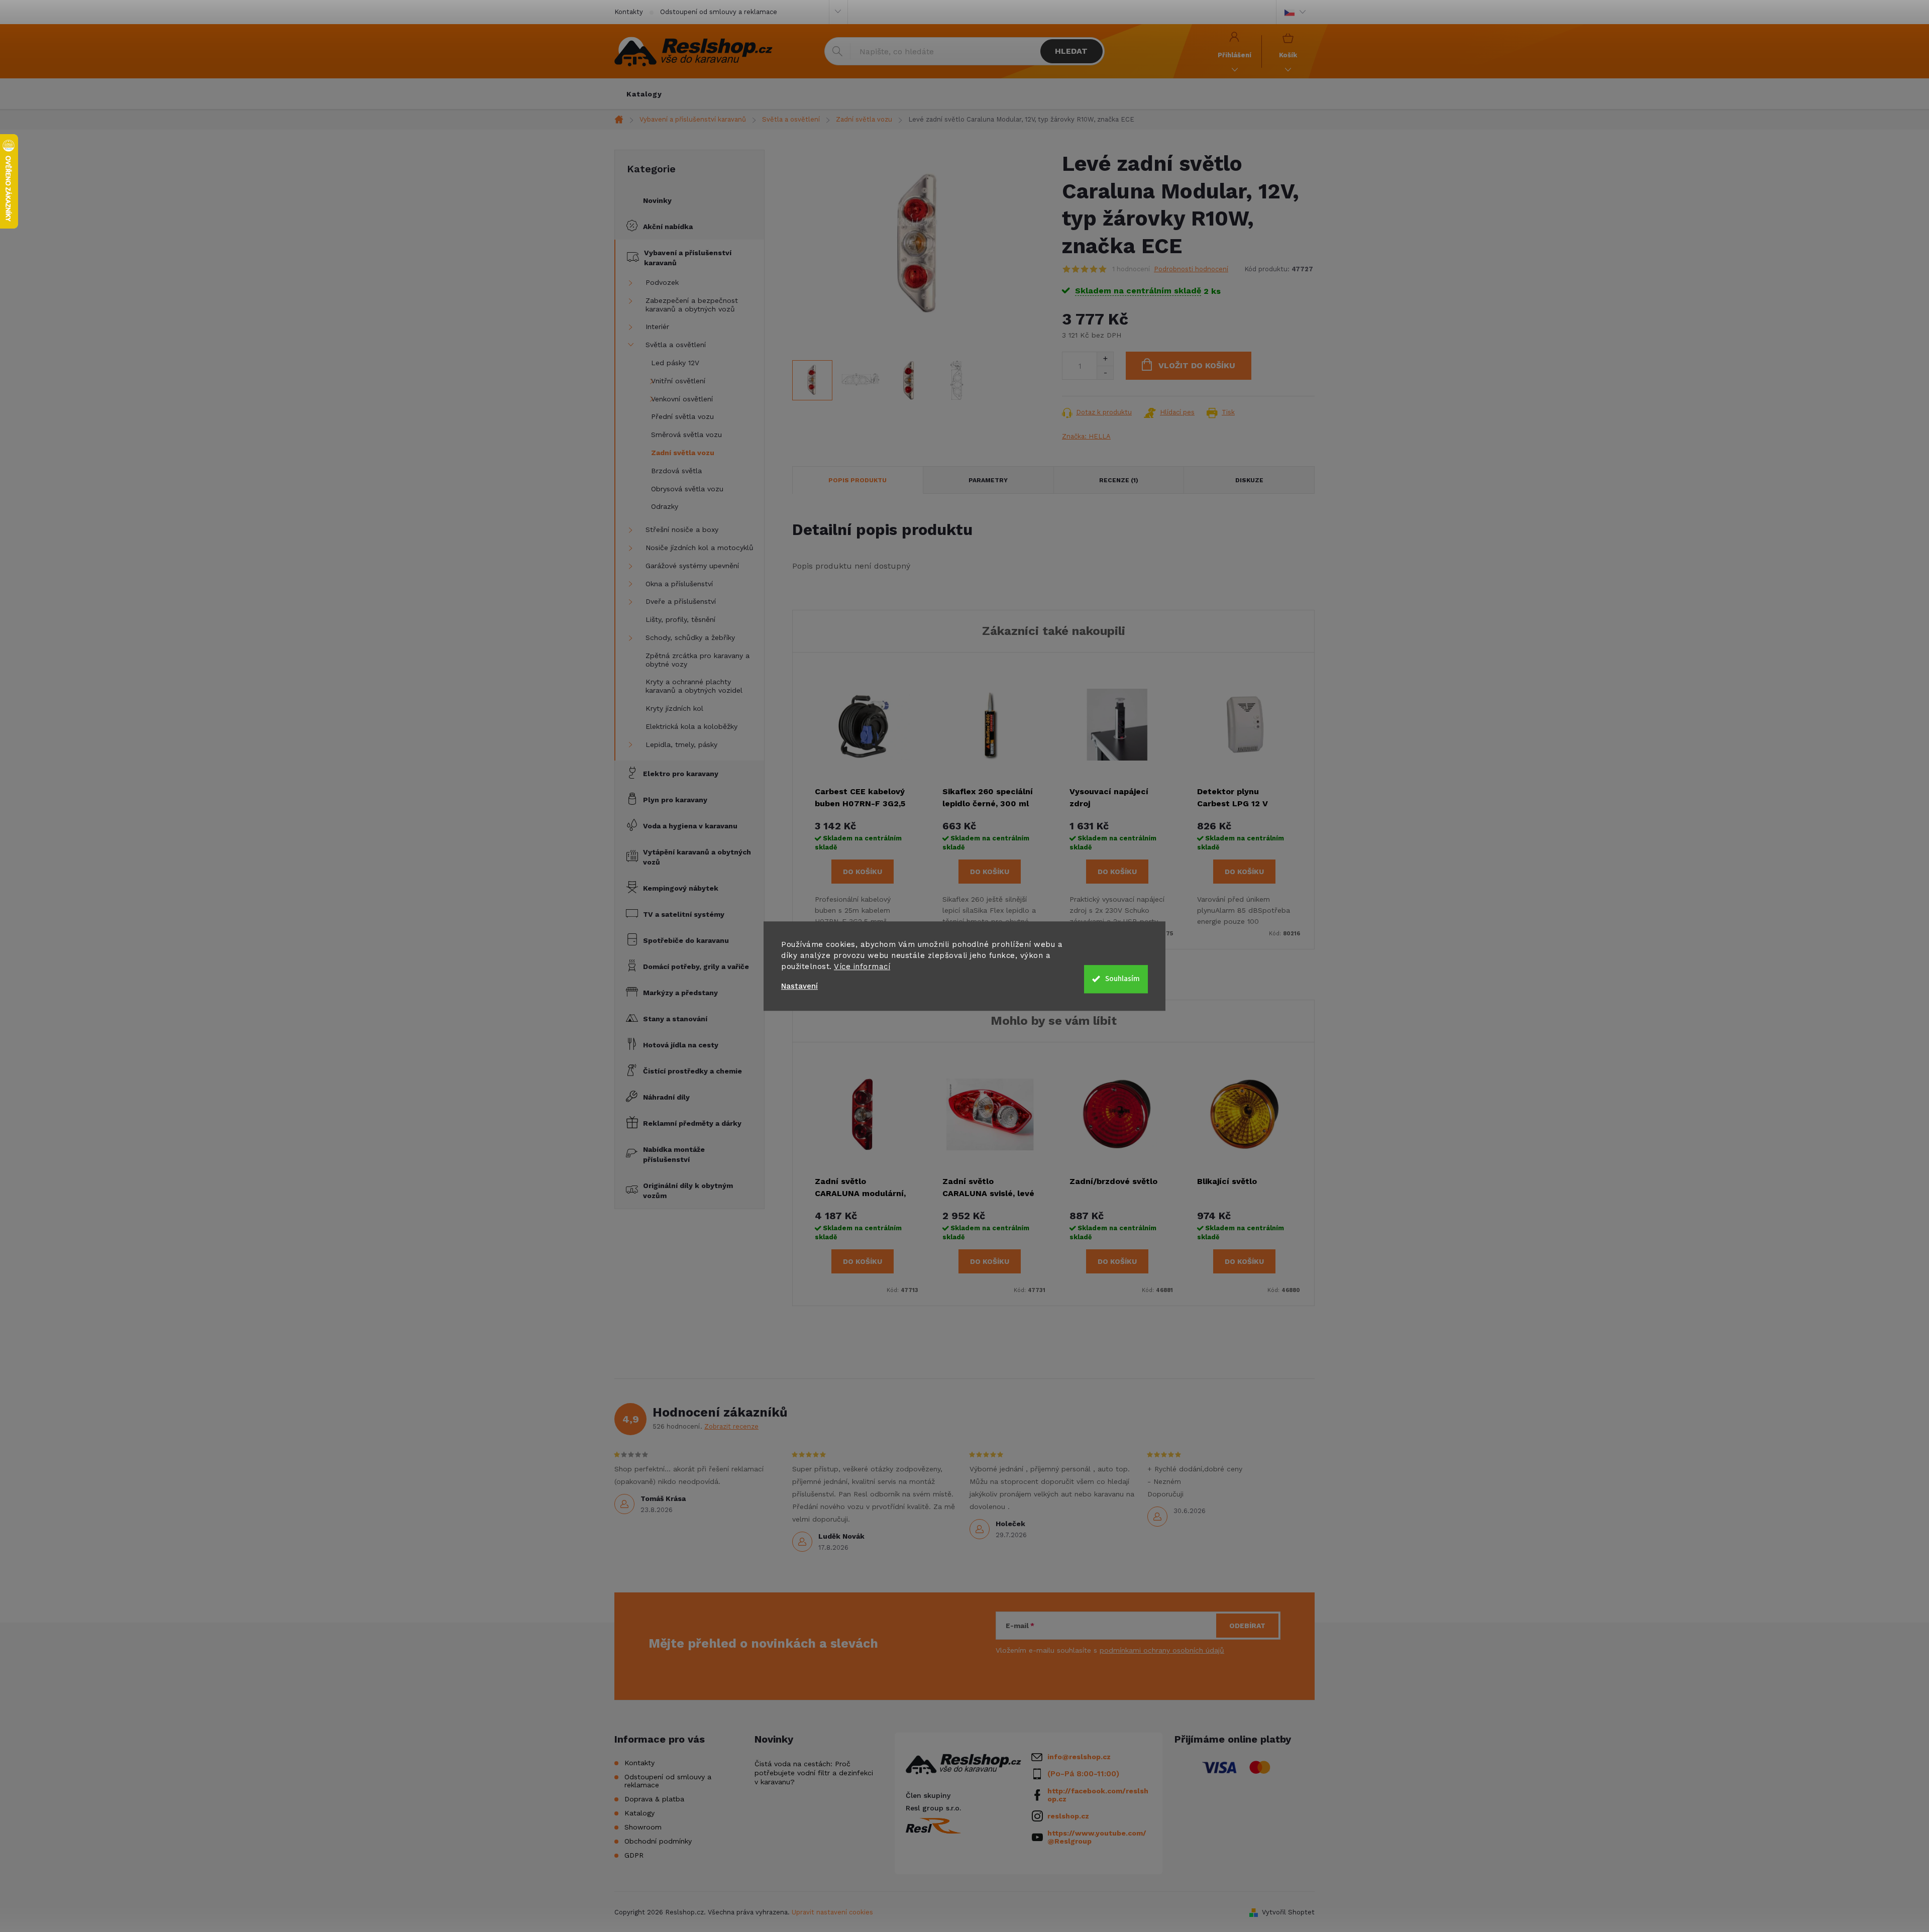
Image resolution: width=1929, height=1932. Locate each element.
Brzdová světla (676, 471)
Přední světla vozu (682, 416)
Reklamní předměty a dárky (692, 1123)
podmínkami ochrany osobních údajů (1162, 1650)
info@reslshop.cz (1079, 1757)
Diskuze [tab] (1249, 480)
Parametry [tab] (988, 480)
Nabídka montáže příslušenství (674, 1154)
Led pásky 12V (675, 363)
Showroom (643, 1827)
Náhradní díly (666, 1097)
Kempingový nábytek (681, 888)
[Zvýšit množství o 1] (1105, 359)
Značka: (1086, 436)
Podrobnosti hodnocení (1191, 269)
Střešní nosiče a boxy (682, 529)
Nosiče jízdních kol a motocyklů (700, 548)
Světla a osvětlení (676, 345)
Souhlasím (1122, 979)
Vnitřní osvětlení (678, 381)
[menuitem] (644, 94)
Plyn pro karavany (675, 800)
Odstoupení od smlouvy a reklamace (719, 12)
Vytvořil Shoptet (1288, 1912)
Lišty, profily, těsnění (680, 619)
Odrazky (665, 506)
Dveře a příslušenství (681, 601)
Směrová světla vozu (686, 435)
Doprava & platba (654, 1799)
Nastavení (799, 986)
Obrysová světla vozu (687, 489)
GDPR (634, 1855)
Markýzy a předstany (680, 993)
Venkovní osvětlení (682, 399)
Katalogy (639, 1813)
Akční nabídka (668, 227)
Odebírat (1247, 1626)
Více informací (862, 967)
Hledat (1071, 51)
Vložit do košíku (1197, 365)
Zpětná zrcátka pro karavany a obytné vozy (698, 660)
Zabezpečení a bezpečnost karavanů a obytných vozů (692, 305)
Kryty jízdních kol (674, 708)
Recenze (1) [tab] (1119, 480)
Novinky (657, 200)
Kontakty (629, 12)
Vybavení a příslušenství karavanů (688, 258)
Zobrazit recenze (731, 1426)
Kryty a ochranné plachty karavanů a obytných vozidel (694, 686)
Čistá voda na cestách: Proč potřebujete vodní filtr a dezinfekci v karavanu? (814, 1773)
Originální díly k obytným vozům (688, 1191)
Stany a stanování (675, 1019)
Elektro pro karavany (681, 774)
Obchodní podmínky (658, 1841)
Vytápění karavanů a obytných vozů (697, 857)
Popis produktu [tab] (858, 480)
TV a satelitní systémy (684, 914)
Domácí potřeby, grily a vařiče (696, 967)
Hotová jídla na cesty (681, 1045)
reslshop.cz (1068, 1816)
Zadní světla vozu (683, 453)
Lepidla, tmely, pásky (681, 744)
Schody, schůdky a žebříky (690, 637)
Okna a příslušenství (679, 584)
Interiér (657, 327)
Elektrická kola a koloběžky (691, 726)
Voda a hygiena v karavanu (690, 826)
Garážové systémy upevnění (692, 566)
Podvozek (662, 282)
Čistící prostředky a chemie (692, 1071)
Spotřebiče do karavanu (686, 940)
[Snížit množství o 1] (1105, 372)
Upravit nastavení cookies (832, 1912)
